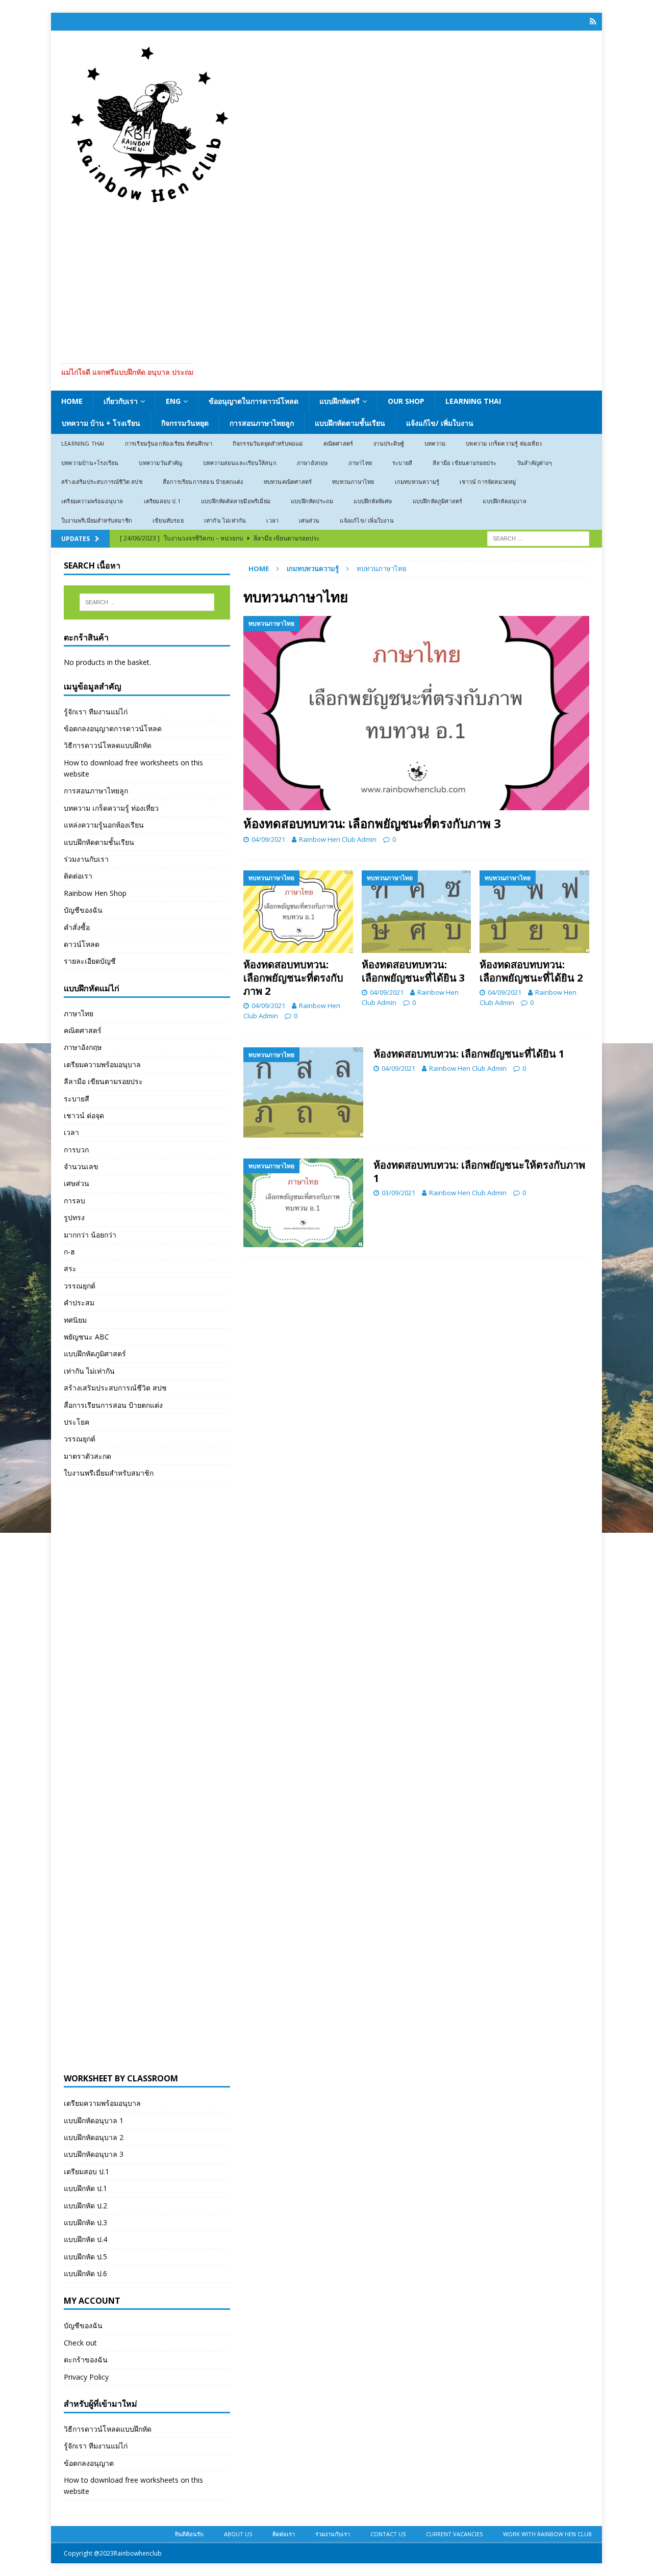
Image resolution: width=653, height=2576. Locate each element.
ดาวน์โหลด (82, 944)
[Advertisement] (326, 281)
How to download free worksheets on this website (133, 768)
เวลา (272, 520)
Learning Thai (473, 401)
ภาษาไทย (360, 463)
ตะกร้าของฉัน (86, 2360)
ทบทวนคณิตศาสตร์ (288, 482)
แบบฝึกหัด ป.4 (85, 2239)
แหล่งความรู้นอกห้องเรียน (104, 825)
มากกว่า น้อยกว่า (90, 1235)
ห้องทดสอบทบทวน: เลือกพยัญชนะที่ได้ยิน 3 (413, 971)
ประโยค (77, 1422)
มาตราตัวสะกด (87, 1456)
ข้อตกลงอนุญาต (89, 2463)
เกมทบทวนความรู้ (417, 482)
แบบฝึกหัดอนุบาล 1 (94, 2120)
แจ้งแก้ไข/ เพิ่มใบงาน (440, 423)
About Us (238, 2534)
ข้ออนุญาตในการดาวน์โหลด (254, 401)
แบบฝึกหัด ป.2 (85, 2206)
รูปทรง (74, 1217)
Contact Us (388, 2534)
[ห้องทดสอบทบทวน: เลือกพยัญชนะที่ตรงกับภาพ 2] (298, 911)
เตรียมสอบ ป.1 (162, 501)
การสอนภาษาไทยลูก (262, 423)
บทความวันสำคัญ (160, 463)
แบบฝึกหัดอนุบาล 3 (94, 2154)
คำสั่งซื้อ (77, 927)
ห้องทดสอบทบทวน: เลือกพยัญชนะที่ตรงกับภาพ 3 (372, 823)
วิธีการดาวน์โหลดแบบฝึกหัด (108, 745)
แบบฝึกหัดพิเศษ (373, 501)
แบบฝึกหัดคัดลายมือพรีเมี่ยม (236, 501)
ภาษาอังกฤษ (312, 463)
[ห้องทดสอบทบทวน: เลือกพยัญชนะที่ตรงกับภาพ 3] (416, 713)
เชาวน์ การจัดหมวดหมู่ (488, 482)
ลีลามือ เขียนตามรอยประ (464, 463)
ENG (173, 401)
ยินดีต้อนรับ (189, 2534)
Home (72, 401)
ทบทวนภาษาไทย (353, 482)
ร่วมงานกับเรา (86, 859)
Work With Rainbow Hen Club (547, 2534)
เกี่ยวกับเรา (121, 401)
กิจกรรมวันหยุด (185, 423)
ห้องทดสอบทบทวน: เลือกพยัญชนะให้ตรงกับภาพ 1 (479, 1171)
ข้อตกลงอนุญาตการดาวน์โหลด (113, 728)
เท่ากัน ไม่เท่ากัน (225, 520)
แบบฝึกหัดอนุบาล (504, 501)
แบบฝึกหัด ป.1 (85, 2188)
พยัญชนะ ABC (86, 1337)
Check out (80, 2343)
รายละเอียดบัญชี (90, 961)
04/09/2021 (268, 839)
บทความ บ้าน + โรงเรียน (101, 423)
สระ (70, 1268)
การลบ (74, 1201)
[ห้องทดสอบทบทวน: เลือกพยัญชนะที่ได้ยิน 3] (417, 911)
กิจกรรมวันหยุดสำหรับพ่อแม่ (268, 443)
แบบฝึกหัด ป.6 (85, 2273)
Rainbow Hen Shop (95, 893)
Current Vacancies (454, 2534)
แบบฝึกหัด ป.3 (85, 2222)
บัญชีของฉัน (83, 910)
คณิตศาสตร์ (338, 443)
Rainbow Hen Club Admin (338, 839)
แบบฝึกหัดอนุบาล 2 (94, 2137)
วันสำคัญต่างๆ (534, 463)
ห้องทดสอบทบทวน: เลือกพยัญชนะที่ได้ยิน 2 (531, 971)
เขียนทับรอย (168, 520)
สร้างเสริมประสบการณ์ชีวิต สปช (102, 482)
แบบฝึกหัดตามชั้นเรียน (350, 423)
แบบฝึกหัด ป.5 (85, 2257)
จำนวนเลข (81, 1166)
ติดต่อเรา (78, 876)
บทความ (435, 443)
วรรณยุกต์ (80, 1286)
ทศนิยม (75, 1320)
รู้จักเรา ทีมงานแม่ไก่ (96, 712)
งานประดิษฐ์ (389, 443)
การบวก (76, 1150)
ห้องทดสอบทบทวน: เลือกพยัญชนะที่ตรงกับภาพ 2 (293, 978)
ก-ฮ (69, 1252)
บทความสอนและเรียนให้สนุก (240, 463)
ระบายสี (402, 463)
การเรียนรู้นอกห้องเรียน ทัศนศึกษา (169, 443)
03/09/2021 (398, 1193)
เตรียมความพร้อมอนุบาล (92, 501)
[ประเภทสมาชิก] (593, 22)
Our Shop (406, 401)
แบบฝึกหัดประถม (312, 501)
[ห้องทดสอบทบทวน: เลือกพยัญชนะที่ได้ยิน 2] (534, 911)
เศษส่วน (309, 520)
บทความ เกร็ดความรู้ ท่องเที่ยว (504, 443)
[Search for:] (538, 538)
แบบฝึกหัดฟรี (340, 401)
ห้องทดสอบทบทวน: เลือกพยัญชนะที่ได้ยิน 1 (469, 1054)
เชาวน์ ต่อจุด (84, 1115)
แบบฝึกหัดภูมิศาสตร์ (438, 501)
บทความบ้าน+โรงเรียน (90, 463)
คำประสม (79, 1303)
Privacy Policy (86, 2377)
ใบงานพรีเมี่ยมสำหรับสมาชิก (97, 520)
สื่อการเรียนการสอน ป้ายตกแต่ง (203, 482)
